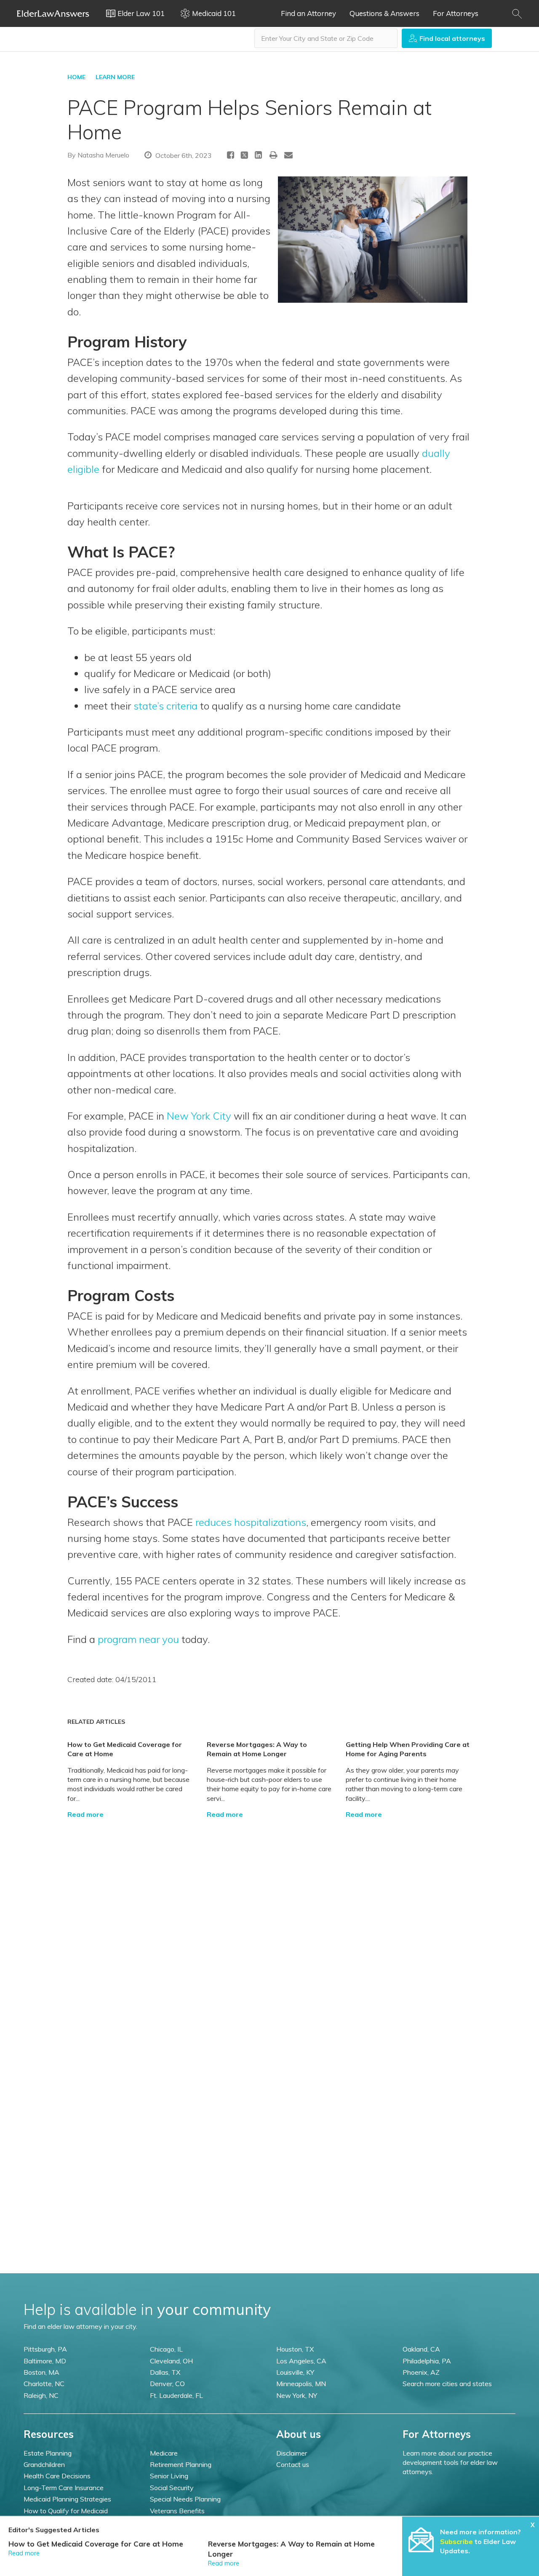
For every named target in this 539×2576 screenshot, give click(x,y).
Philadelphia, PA (427, 2361)
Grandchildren (44, 2464)
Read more (85, 1814)
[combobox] (326, 38)
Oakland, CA (421, 2349)
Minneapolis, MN (301, 2384)
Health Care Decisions (57, 2476)
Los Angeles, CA (301, 2361)
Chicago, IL (166, 2349)
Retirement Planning (181, 2464)
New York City (199, 1116)
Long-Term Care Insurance (64, 2488)
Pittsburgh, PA (45, 2349)
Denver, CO (167, 2384)
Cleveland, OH (171, 2361)
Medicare (164, 2453)
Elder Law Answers (53, 13)
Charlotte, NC (44, 2384)
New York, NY (297, 2395)
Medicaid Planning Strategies (67, 2499)
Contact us (293, 2464)
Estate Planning (48, 2453)
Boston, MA (41, 2372)
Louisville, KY (295, 2372)
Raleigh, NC (41, 2395)
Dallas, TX (165, 2372)
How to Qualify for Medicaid (66, 2511)
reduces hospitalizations (251, 1522)
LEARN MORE (115, 77)
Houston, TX (295, 2349)
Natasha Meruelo (103, 155)
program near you (138, 1639)
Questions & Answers (384, 13)
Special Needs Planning (185, 2499)
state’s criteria (165, 706)
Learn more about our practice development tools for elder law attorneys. (450, 2463)
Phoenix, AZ (421, 2372)
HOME (76, 77)
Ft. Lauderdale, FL (176, 2395)
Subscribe (456, 2541)
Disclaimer (292, 2453)
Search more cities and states (447, 2384)
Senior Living (169, 2476)
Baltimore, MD (45, 2361)
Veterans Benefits (177, 2511)
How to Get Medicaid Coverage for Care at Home (96, 2544)
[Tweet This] (244, 156)
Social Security (172, 2488)
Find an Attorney (308, 13)
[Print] (274, 155)
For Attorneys (456, 13)
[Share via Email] (288, 155)
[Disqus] (269, 1925)
